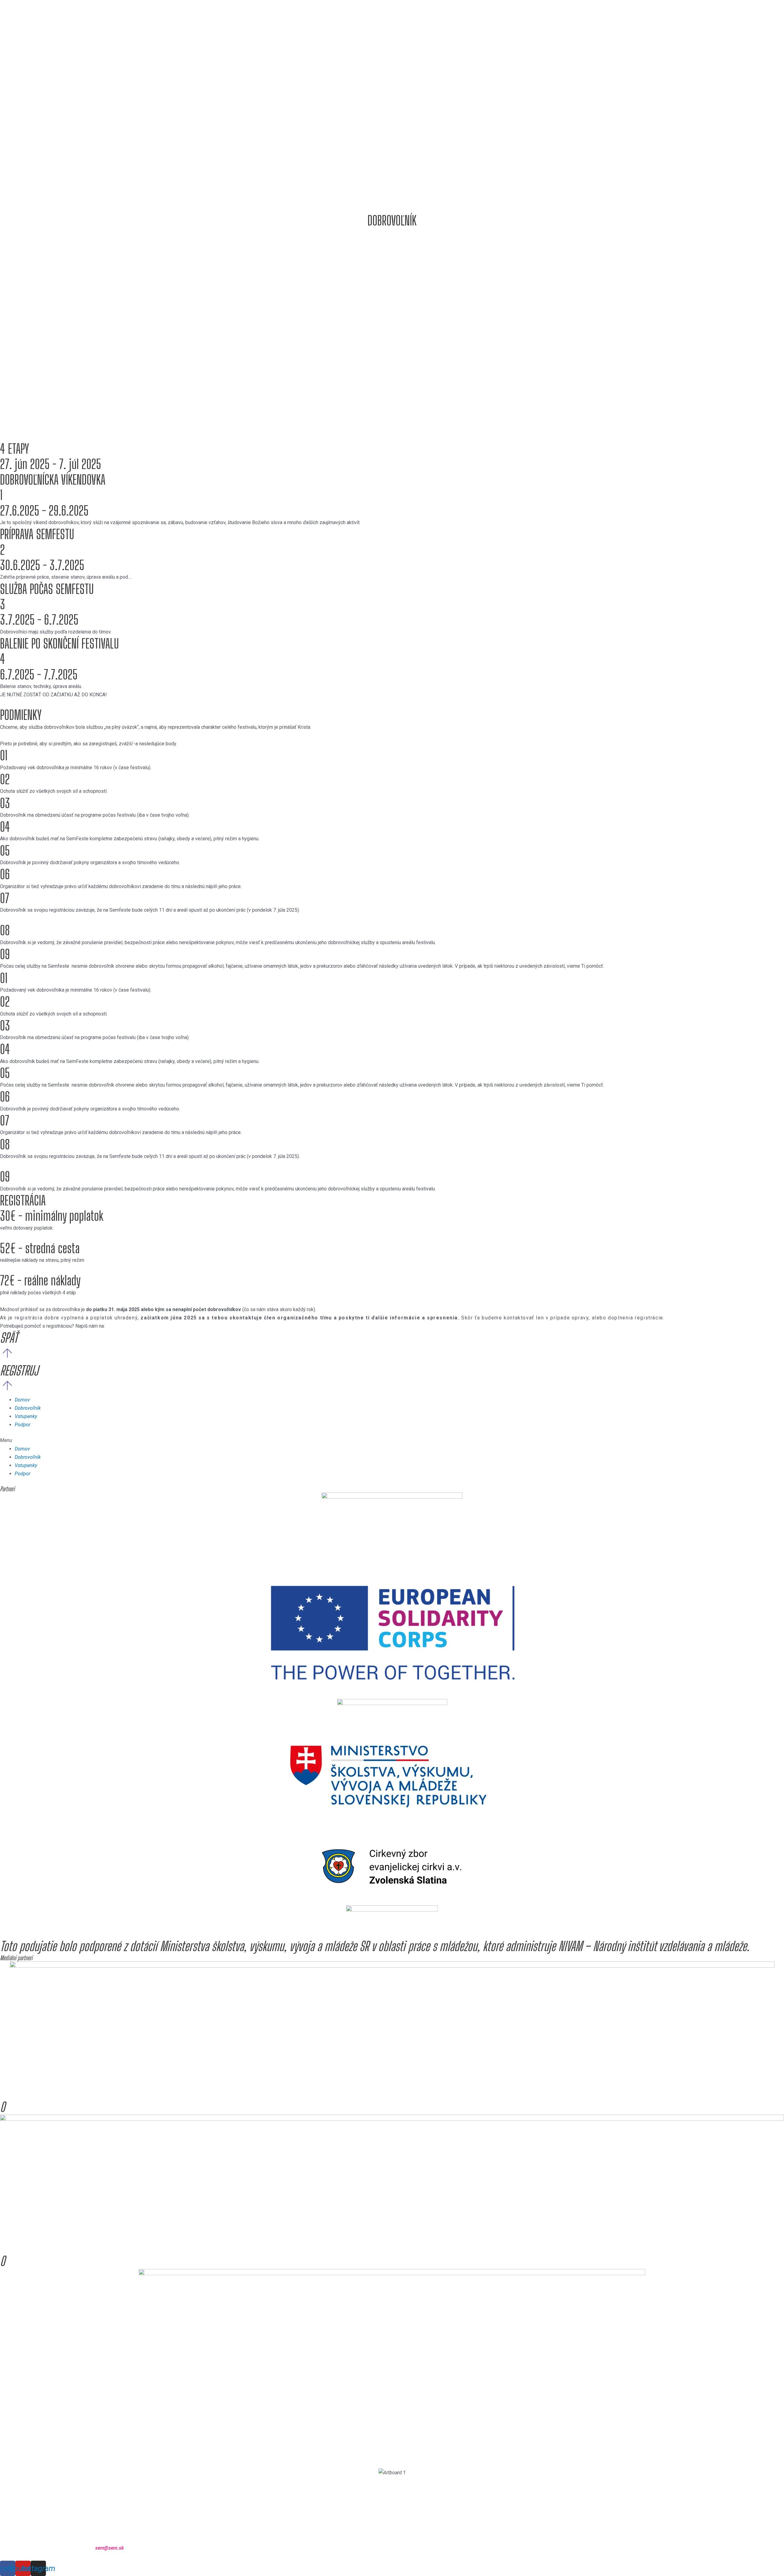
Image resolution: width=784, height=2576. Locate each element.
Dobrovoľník (28, 1408)
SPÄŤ (9, 1338)
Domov (22, 1400)
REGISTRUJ (19, 1371)
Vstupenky (26, 1416)
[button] (392, 1440)
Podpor (23, 1425)
